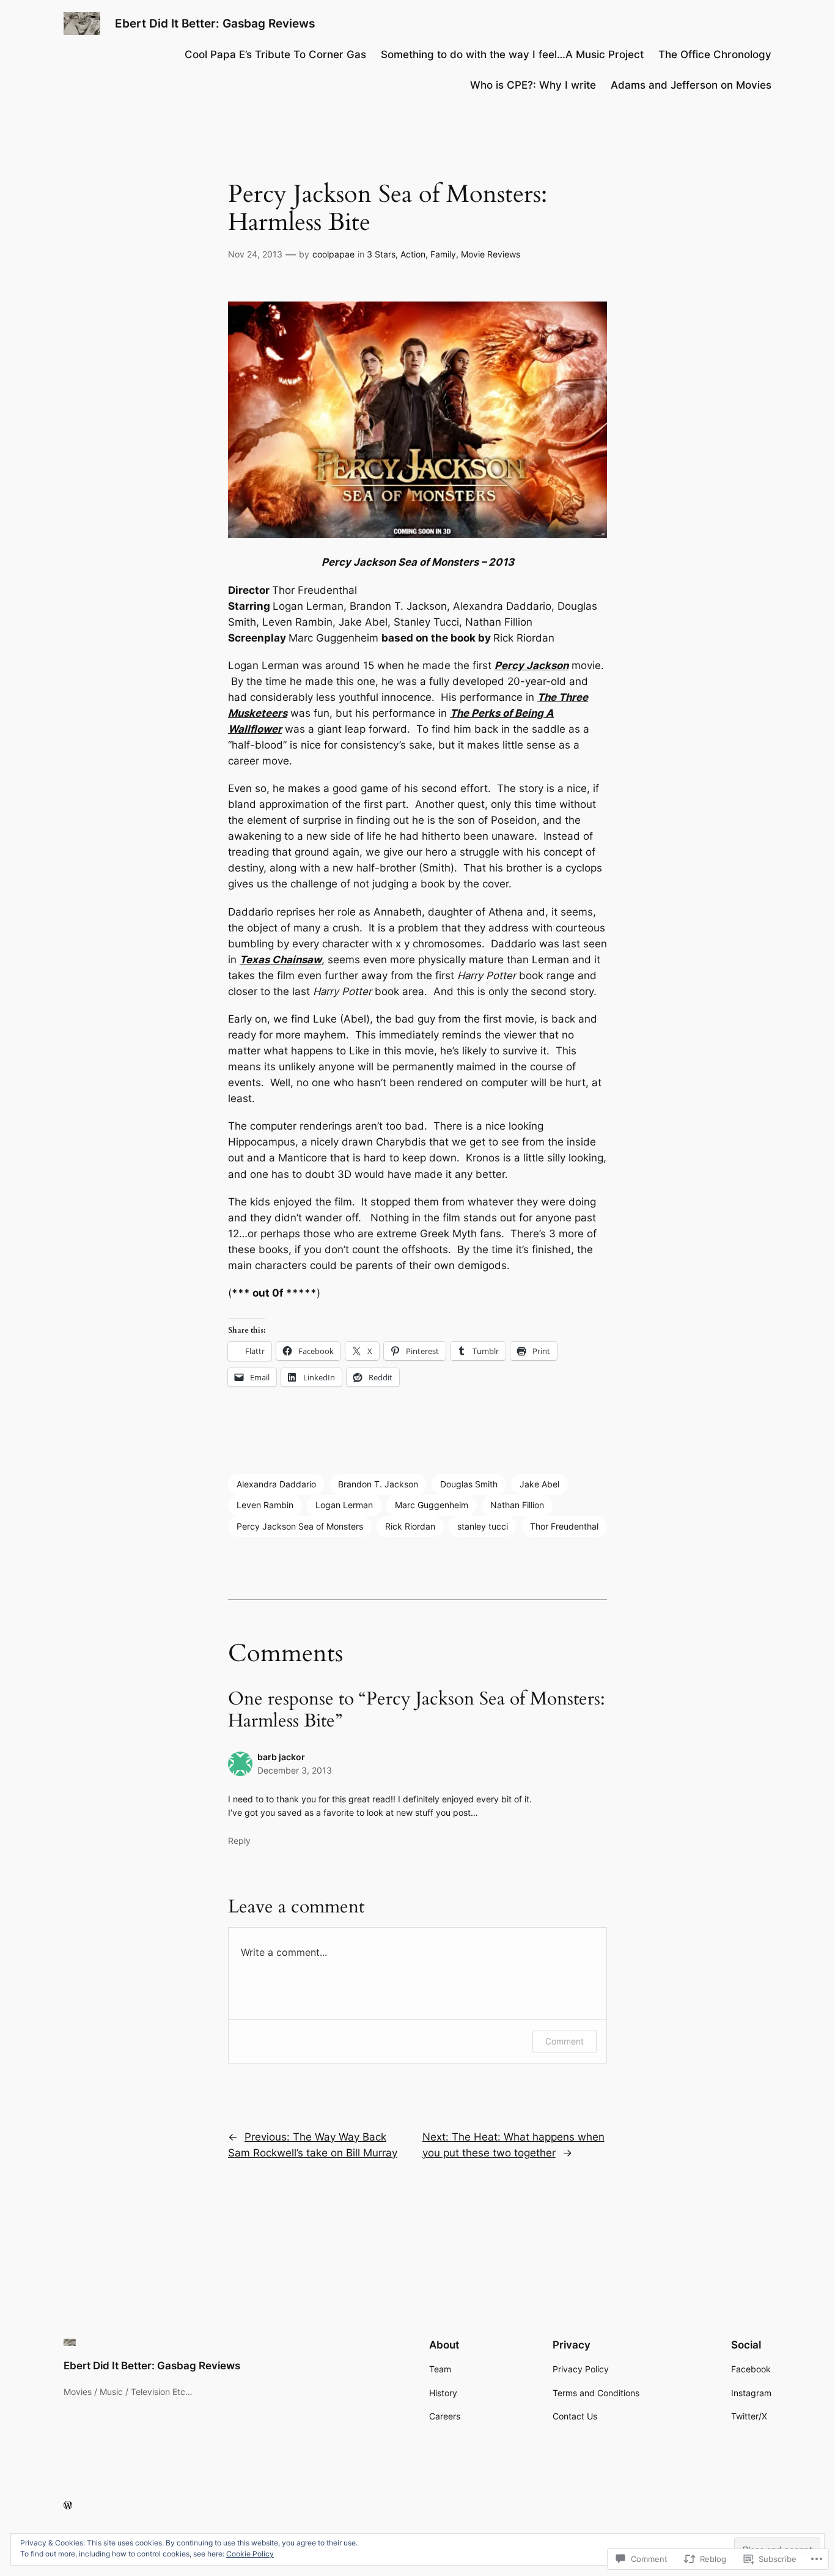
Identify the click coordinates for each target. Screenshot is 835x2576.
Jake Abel (539, 1484)
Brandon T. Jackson (378, 1484)
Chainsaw (296, 960)
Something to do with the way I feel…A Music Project (512, 54)
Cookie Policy (250, 2554)
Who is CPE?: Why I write (533, 85)
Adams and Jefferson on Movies (691, 85)
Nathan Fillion (517, 1505)
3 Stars (381, 254)
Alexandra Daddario (276, 1484)
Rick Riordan (410, 1526)
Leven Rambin (265, 1505)
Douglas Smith (469, 1484)
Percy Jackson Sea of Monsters (300, 1526)
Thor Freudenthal (564, 1526)
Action (413, 254)
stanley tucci (483, 1526)
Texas (255, 960)
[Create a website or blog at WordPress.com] (68, 2505)
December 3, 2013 (295, 1770)
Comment (565, 2041)
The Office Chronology (715, 54)
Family (443, 254)
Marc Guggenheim (432, 1505)
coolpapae (333, 254)
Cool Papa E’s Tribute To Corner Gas (275, 54)
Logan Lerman (344, 1505)
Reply (239, 1841)
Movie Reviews (491, 254)
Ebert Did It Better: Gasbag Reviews (215, 23)
